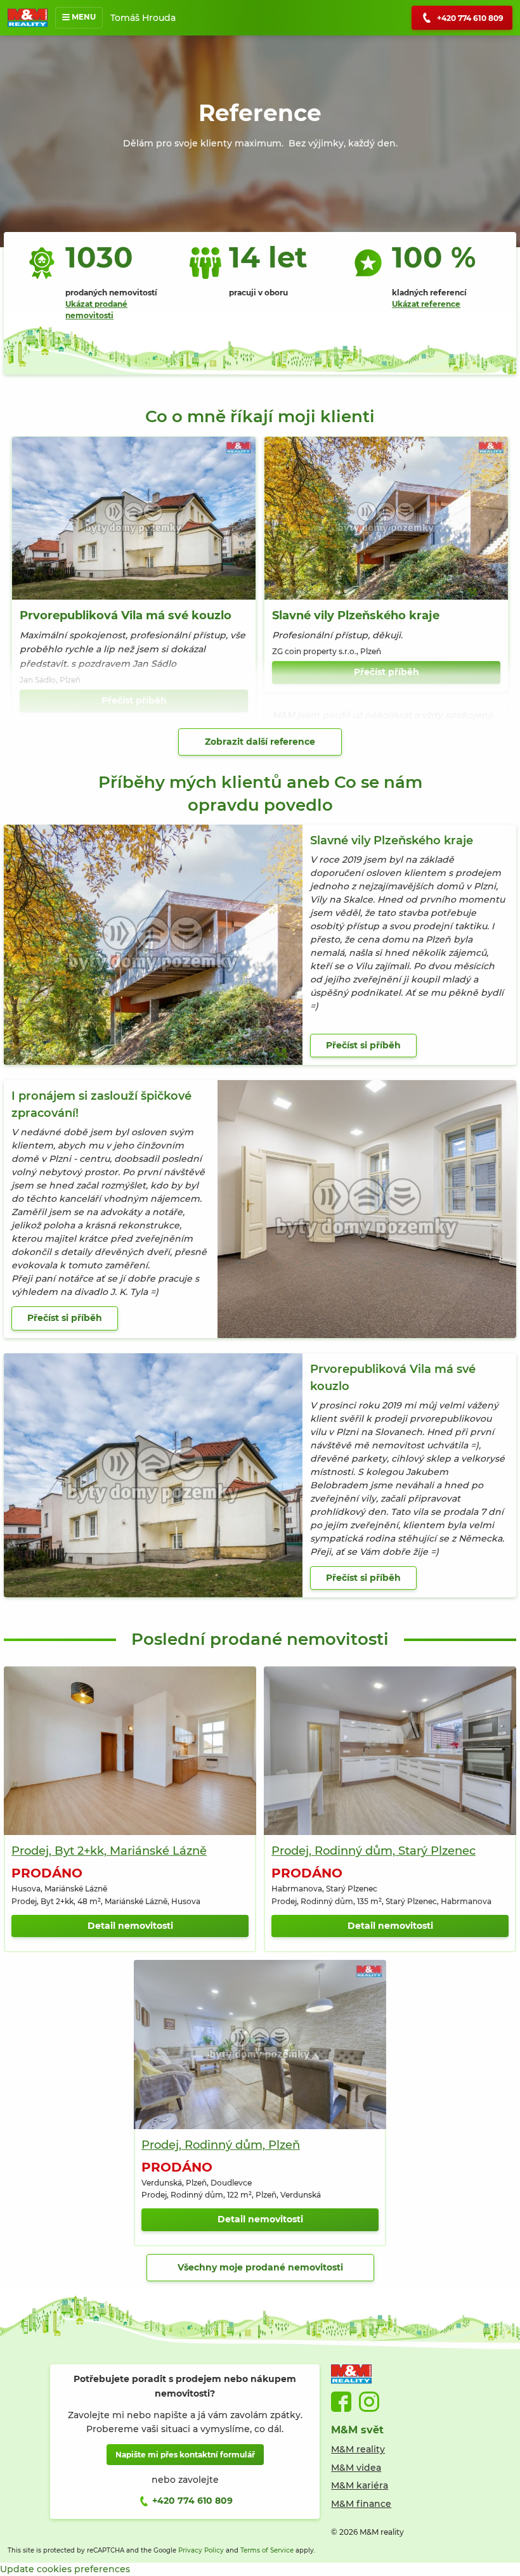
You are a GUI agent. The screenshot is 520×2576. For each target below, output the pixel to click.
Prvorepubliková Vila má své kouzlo (126, 615)
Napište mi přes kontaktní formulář (185, 2455)
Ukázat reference (426, 304)
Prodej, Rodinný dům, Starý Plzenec (374, 1851)
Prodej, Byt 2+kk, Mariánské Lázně (109, 1851)
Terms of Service (267, 2550)
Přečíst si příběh (363, 1045)
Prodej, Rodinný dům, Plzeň (221, 2145)
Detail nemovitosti (130, 1926)
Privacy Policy (201, 2550)
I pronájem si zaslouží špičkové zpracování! (101, 1104)
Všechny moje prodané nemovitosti (260, 2267)
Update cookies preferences (65, 2569)
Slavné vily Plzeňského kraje (356, 615)
